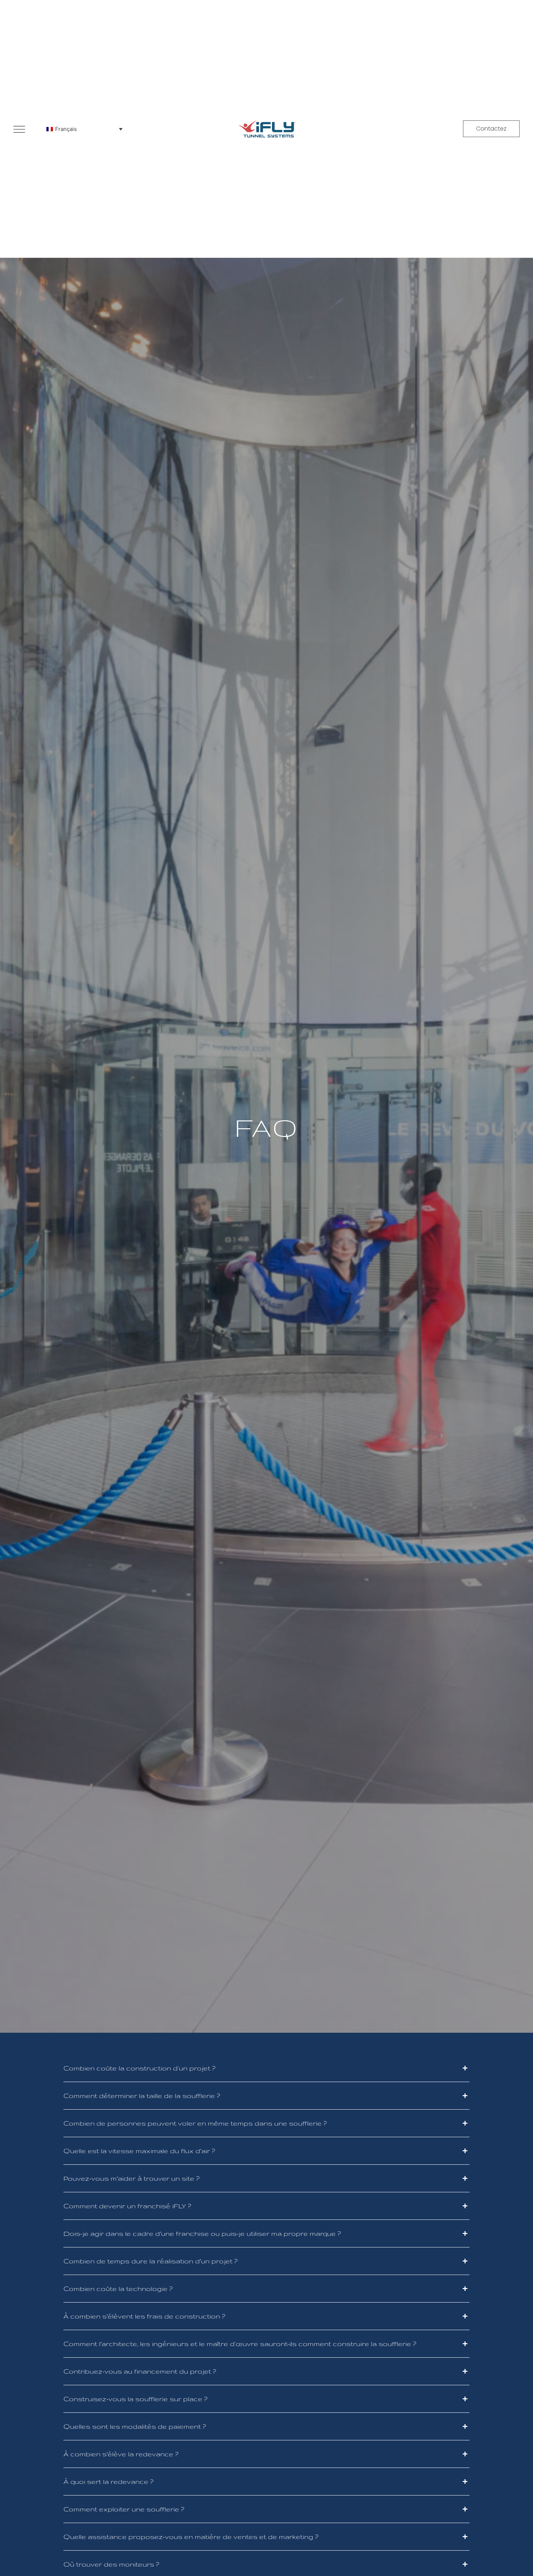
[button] (491, 129)
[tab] (266, 2068)
